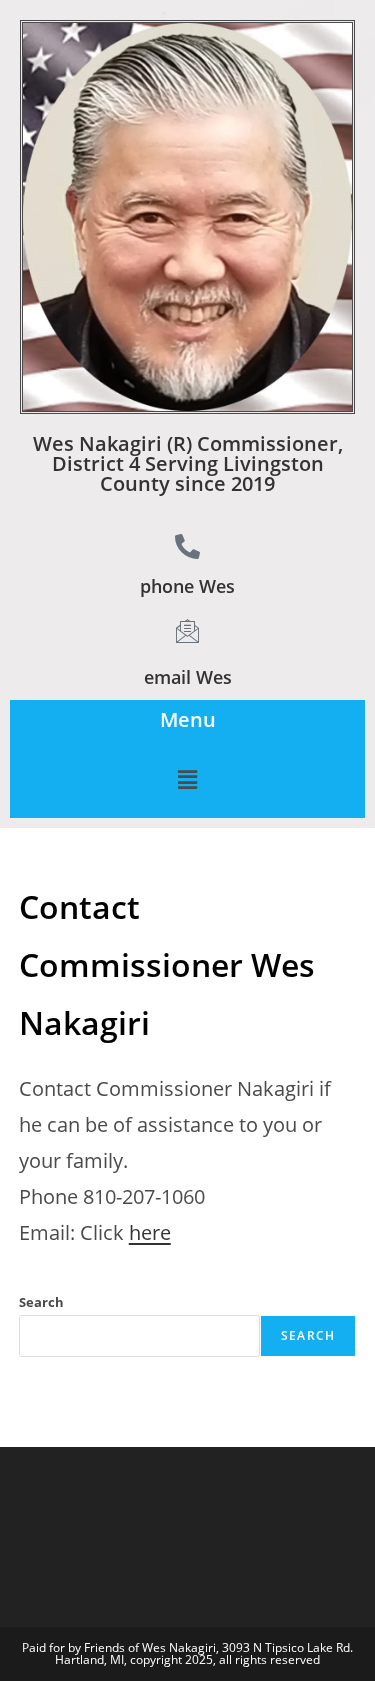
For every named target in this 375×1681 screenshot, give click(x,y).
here (150, 1232)
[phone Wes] (187, 546)
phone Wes (187, 586)
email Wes (188, 677)
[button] (187, 779)
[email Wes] (187, 631)
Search (41, 1302)
